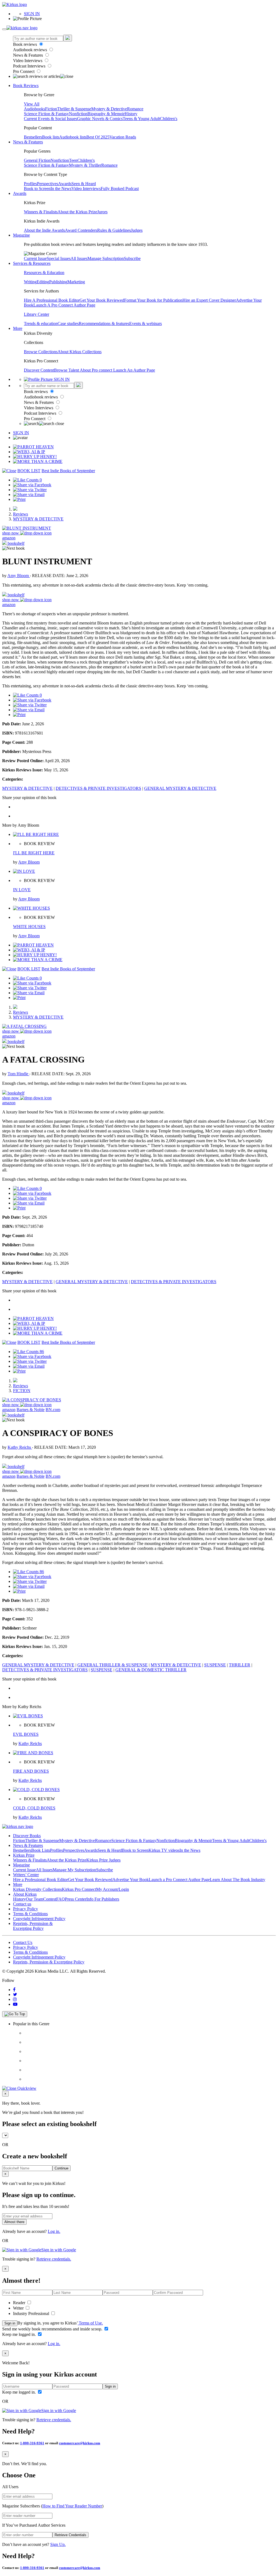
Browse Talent (67, 370)
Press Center (76, 1899)
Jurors (102, 212)
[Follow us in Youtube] (15, 2004)
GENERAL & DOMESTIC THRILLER (151, 1670)
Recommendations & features (104, 323)
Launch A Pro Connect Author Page (64, 305)
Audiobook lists (73, 137)
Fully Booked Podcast (120, 189)
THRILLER (240, 1665)
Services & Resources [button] (32, 263)
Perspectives (48, 184)
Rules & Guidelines (114, 230)
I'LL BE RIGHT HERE (34, 853)
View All (32, 104)
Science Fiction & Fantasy (46, 114)
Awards (65, 184)
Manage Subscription (106, 258)
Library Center (37, 314)
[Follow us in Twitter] (15, 1994)
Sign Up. (58, 2544)
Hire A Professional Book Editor (52, 300)
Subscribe (132, 258)
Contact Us (23, 1942)
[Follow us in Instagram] (15, 1999)
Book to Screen (37, 189)
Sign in (10, 2323)
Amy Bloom (19, 576)
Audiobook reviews (31, 50)
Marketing (76, 282)
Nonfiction (78, 114)
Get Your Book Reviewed (102, 300)
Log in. (54, 2231)
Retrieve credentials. (54, 2259)
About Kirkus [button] (25, 1894)
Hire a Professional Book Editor (40, 1880)
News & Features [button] (28, 142)
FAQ (61, 1899)
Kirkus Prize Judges (103, 1860)
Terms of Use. (90, 2323)
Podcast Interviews (30, 66)
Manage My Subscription (74, 1870)
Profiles (30, 184)
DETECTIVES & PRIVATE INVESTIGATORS (98, 788)
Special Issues (59, 258)
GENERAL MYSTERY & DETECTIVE (180, 788)
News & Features (29, 55)
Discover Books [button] (27, 1836)
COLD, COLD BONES (34, 1808)
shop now (11, 533)
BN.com (53, 1410)
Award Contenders (81, 230)
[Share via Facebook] (32, 485)
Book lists (51, 137)
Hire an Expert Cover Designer (209, 300)
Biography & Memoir (106, 114)
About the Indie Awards (44, 230)
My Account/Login (113, 1889)
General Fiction (37, 160)
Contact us (22, 1904)
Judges (137, 230)
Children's (169, 119)
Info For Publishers (103, 1899)
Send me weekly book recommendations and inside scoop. (53, 2329)
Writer (19, 2308)
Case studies (68, 323)
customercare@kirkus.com (80, 2443)
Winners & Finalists (41, 212)
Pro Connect (24, 71)
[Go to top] (15, 2014)
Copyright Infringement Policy (39, 1919)
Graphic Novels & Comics (100, 119)
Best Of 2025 (98, 137)
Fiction (51, 109)
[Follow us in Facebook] (14, 1990)
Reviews (20, 514)
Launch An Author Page (134, 370)
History (131, 114)
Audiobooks (34, 109)
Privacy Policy (26, 1909)
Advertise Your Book (131, 1880)
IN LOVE (22, 890)
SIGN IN (32, 14)
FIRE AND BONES (31, 1771)
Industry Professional (32, 2313)
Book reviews (26, 44)
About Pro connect (97, 370)
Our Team (34, 1899)
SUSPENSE (215, 1665)
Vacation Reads (123, 137)
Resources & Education (44, 273)
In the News (61, 189)
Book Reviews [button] (26, 86)
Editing (43, 282)
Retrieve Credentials (70, 2535)
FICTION (22, 1391)
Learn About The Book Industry (238, 1880)
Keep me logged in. (20, 2334)
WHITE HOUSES (29, 927)
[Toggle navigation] (4, 29)
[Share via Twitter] (30, 490)
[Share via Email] (29, 495)
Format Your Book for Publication (153, 300)
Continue (61, 2168)
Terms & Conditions (30, 1914)
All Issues (79, 258)
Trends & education (41, 323)
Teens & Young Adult (141, 119)
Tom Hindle (18, 1074)
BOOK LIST (29, 471)
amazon (9, 538)
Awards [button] (20, 193)
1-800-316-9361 (32, 2443)
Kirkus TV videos (164, 1850)
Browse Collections (41, 352)
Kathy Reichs (20, 1447)
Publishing (58, 282)
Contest (50, 1899)
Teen (73, 160)
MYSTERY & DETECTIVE (38, 519)
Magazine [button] (21, 235)
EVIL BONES (26, 1734)
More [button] (18, 328)
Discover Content (39, 370)
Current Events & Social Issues (50, 119)
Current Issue (35, 258)
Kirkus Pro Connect (79, 1889)
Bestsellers (33, 137)
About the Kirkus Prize (77, 212)
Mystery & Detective (109, 109)
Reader (20, 2303)
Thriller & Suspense (74, 109)
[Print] (19, 499)
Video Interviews (28, 61)
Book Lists (41, 1850)
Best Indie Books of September (68, 471)
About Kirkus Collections (80, 352)
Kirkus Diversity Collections (37, 1889)
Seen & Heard (84, 184)
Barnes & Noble (31, 1410)
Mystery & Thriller (85, 165)
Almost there (14, 2222)
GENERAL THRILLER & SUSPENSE (113, 1665)
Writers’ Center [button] (26, 1875)
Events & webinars (146, 323)
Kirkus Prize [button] (24, 1855)
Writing (30, 282)
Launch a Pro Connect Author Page (179, 1880)
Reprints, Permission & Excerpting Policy (33, 1926)
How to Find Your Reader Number (72, 2506)
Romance (135, 109)
